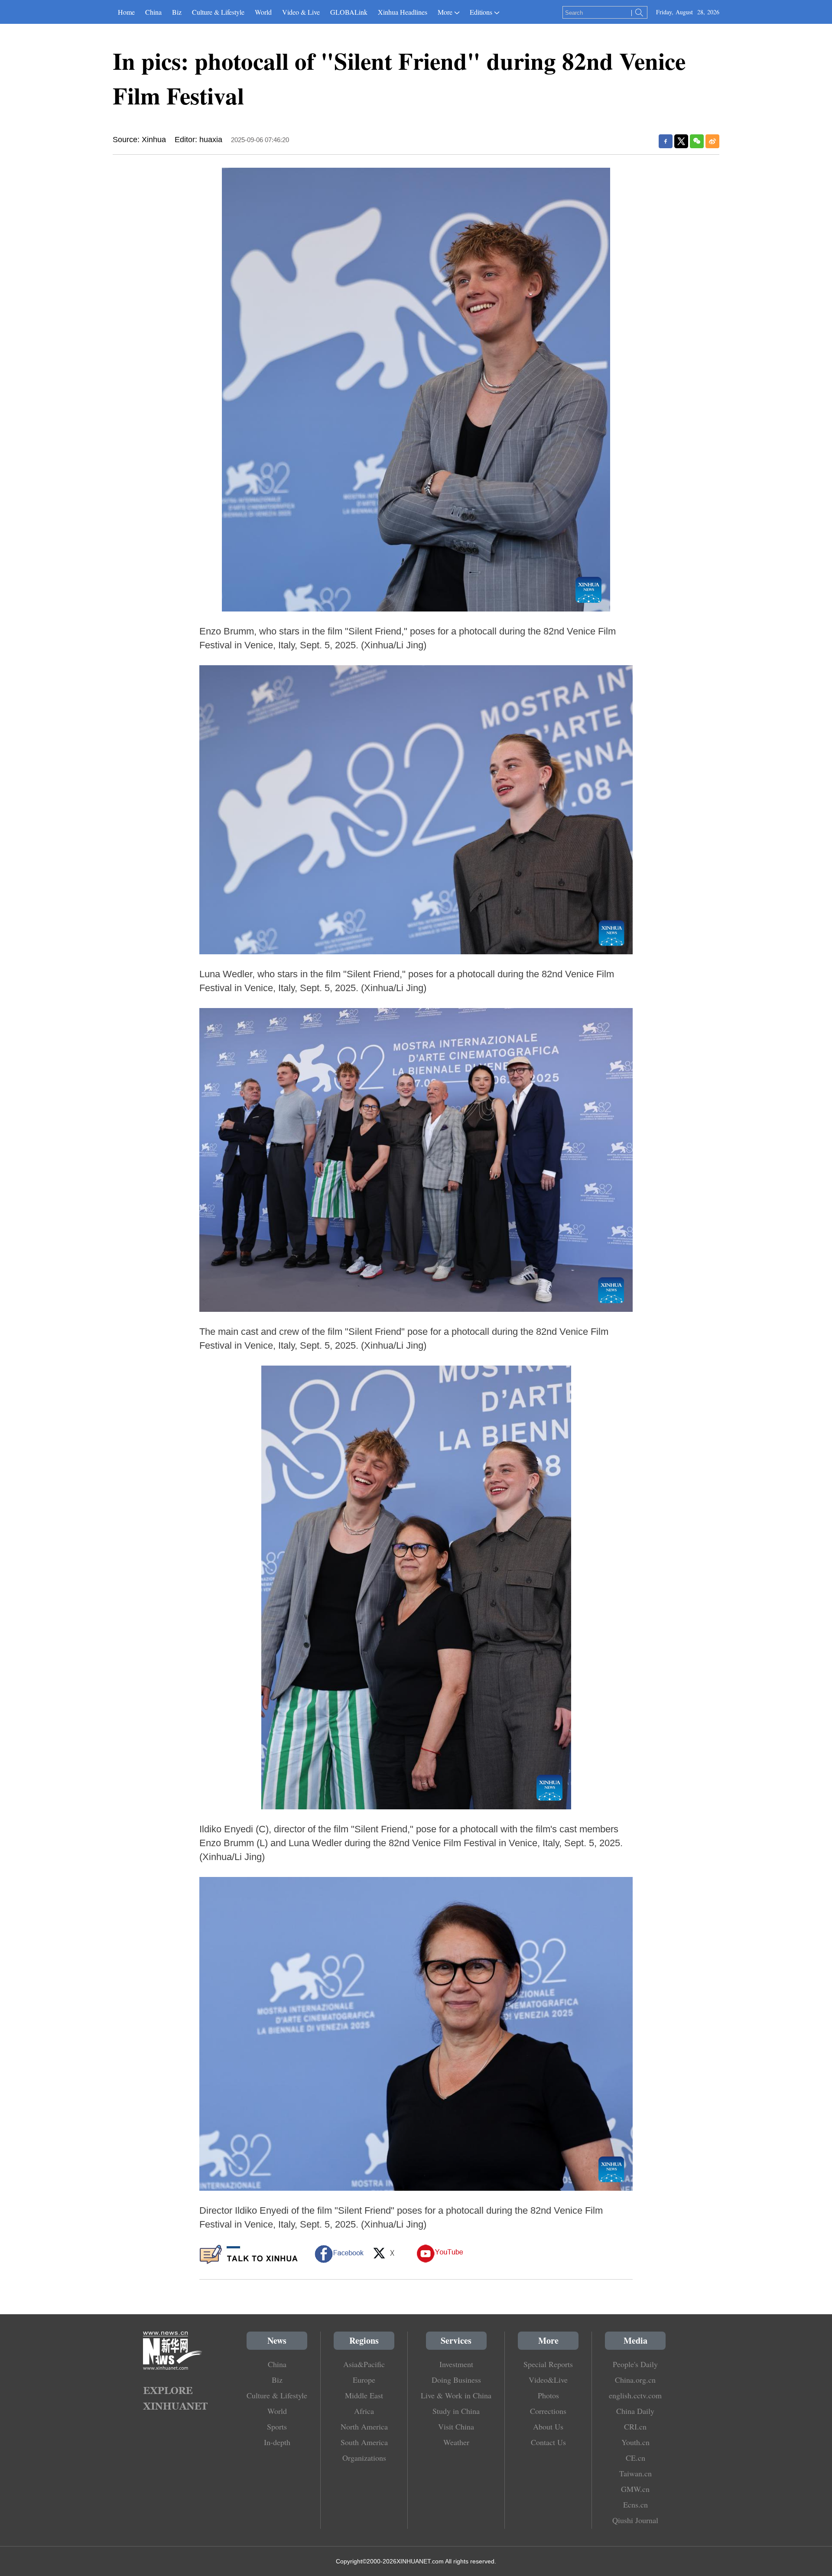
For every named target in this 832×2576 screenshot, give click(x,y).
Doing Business (456, 2380)
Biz (177, 12)
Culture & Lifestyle (218, 12)
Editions (481, 12)
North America (364, 2426)
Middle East (364, 2395)
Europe (364, 2380)
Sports (277, 2426)
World (263, 12)
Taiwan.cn (635, 2473)
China (153, 12)
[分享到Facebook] (666, 141)
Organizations (364, 2458)
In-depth (277, 2442)
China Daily (635, 2411)
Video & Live (301, 12)
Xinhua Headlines (403, 12)
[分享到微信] (697, 141)
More (445, 12)
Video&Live (548, 2380)
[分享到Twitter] (681, 141)
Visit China (456, 2426)
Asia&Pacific (364, 2364)
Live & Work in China (456, 2395)
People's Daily (635, 2364)
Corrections (548, 2411)
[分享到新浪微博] (712, 141)
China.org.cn (635, 2380)
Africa (364, 2411)
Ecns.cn (635, 2504)
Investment (456, 2364)
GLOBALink (349, 12)
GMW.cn (635, 2489)
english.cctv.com (635, 2395)
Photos (548, 2395)
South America (364, 2442)
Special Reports (548, 2364)
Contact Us (548, 2442)
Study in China (456, 2411)
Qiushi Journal (635, 2520)
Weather (456, 2442)
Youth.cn (635, 2442)
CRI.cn (635, 2426)
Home (126, 12)
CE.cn (635, 2458)
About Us (548, 2426)
